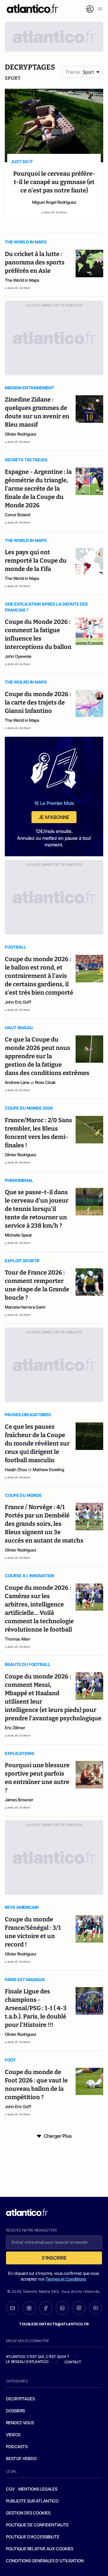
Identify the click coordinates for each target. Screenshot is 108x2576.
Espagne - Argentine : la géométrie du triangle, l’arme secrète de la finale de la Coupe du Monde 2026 (38, 488)
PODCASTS (17, 2446)
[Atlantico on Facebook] (46, 2308)
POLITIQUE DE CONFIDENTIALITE (37, 2525)
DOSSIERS (15, 2411)
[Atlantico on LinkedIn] (62, 2308)
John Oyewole (18, 656)
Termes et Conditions (66, 2279)
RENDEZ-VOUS (20, 2423)
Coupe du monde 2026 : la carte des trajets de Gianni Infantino (38, 702)
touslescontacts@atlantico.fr (54, 2324)
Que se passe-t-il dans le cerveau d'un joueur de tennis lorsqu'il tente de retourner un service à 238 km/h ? (37, 1209)
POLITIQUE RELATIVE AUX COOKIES (40, 2549)
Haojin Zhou (16, 1470)
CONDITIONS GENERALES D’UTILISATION (45, 2561)
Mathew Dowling (48, 1470)
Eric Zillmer (15, 1728)
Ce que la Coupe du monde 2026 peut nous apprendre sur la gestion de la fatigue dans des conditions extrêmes (47, 1056)
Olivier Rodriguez (21, 434)
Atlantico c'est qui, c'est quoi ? (37, 2357)
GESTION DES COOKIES (28, 2513)
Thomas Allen (18, 1639)
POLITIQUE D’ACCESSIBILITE (33, 2537)
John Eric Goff (18, 1002)
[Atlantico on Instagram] (79, 2308)
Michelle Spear (18, 1235)
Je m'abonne (54, 817)
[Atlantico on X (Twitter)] (29, 2308)
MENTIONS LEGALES (38, 2489)
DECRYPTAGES (20, 2399)
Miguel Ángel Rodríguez (54, 202)
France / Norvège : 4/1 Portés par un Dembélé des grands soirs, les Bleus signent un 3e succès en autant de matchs (44, 1524)
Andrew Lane (17, 1082)
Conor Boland (18, 515)
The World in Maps (22, 280)
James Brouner (19, 1800)
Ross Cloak (45, 1082)
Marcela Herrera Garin (25, 1307)
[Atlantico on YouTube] (96, 2308)
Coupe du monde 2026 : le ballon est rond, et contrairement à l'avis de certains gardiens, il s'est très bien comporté (39, 976)
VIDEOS (13, 2435)
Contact (73, 2362)
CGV (10, 2489)
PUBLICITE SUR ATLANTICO (32, 2501)
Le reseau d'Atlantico (27, 2362)
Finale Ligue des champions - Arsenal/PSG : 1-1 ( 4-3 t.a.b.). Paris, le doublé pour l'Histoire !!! (36, 2008)
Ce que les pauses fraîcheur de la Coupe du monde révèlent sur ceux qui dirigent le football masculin (37, 1443)
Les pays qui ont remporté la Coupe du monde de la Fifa (36, 560)
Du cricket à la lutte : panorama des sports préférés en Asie (35, 262)
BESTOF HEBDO (21, 2458)
